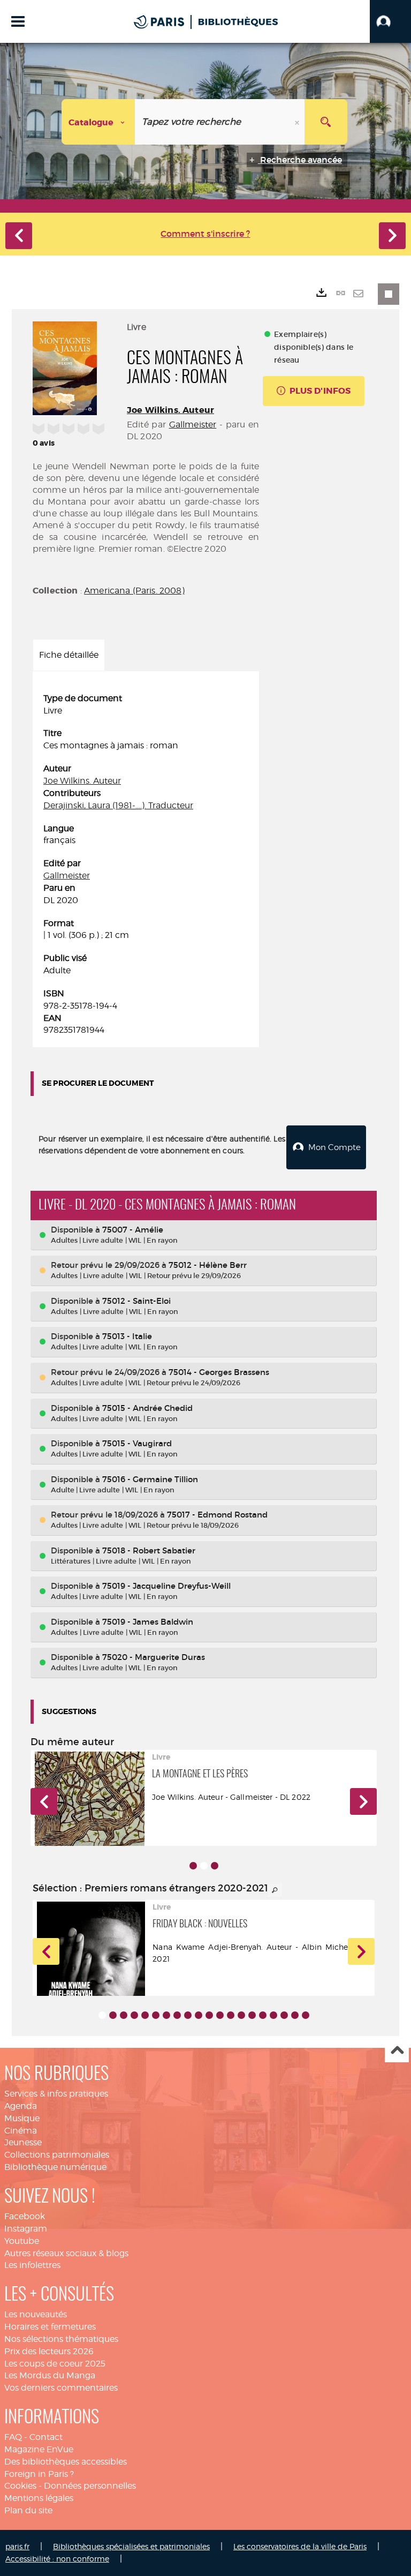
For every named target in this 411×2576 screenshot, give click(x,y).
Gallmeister (193, 425)
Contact (46, 2437)
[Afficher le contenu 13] (231, 2015)
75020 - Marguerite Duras (154, 1657)
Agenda (21, 2106)
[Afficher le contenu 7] (166, 2015)
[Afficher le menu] (18, 21)
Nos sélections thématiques (61, 2339)
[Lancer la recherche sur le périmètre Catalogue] (326, 122)
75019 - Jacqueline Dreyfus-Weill (166, 1586)
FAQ (13, 2437)
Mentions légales (39, 2498)
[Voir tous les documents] (275, 1890)
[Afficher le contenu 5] (145, 2015)
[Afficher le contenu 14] (241, 2015)
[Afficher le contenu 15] (252, 2015)
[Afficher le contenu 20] (306, 2015)
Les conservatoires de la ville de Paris (300, 2546)
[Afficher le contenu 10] (199, 2015)
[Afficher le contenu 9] (188, 2015)
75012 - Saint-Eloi (136, 1301)
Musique (22, 2118)
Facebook (25, 2216)
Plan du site (28, 2510)
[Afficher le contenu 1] (193, 1866)
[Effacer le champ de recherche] (298, 122)
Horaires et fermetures (50, 2327)
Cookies (20, 2486)
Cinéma (21, 2131)
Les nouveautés (36, 2314)
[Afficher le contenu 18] (284, 2015)
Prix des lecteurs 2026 (49, 2351)
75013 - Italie (127, 1336)
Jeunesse (23, 2142)
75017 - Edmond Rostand (217, 1515)
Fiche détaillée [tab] (69, 655)
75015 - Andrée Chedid (147, 1408)
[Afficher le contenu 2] (113, 2015)
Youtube (22, 2241)
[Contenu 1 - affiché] (102, 2015)
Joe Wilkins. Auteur (170, 410)
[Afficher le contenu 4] (134, 2015)
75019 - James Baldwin (148, 1622)
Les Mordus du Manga (50, 2375)
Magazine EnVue (39, 2449)
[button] (390, 21)
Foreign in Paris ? (39, 2474)
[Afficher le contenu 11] (209, 2015)
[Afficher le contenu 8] (177, 2015)
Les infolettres (32, 2265)
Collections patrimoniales (57, 2155)
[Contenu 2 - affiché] (204, 1866)
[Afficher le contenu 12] (220, 2015)
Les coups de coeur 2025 (55, 2364)
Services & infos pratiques (56, 2094)
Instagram (26, 2229)
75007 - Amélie (133, 1230)
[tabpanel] (146, 865)
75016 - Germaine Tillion (150, 1479)
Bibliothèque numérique (55, 2167)
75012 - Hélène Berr (208, 1265)
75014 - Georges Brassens (219, 1372)
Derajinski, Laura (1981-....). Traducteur (118, 805)
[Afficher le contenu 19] (295, 2015)
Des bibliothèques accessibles (66, 2462)
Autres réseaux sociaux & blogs (66, 2253)
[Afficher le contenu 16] (263, 2015)
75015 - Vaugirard (137, 1443)
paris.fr (17, 2546)
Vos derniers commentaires (61, 2388)
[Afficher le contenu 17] (273, 2015)
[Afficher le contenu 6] (156, 2015)
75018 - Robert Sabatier (149, 1550)
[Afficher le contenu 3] (215, 1866)
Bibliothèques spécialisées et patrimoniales (131, 2546)
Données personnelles (90, 2486)
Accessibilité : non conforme (57, 2559)
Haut (397, 2051)
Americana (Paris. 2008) (134, 591)
